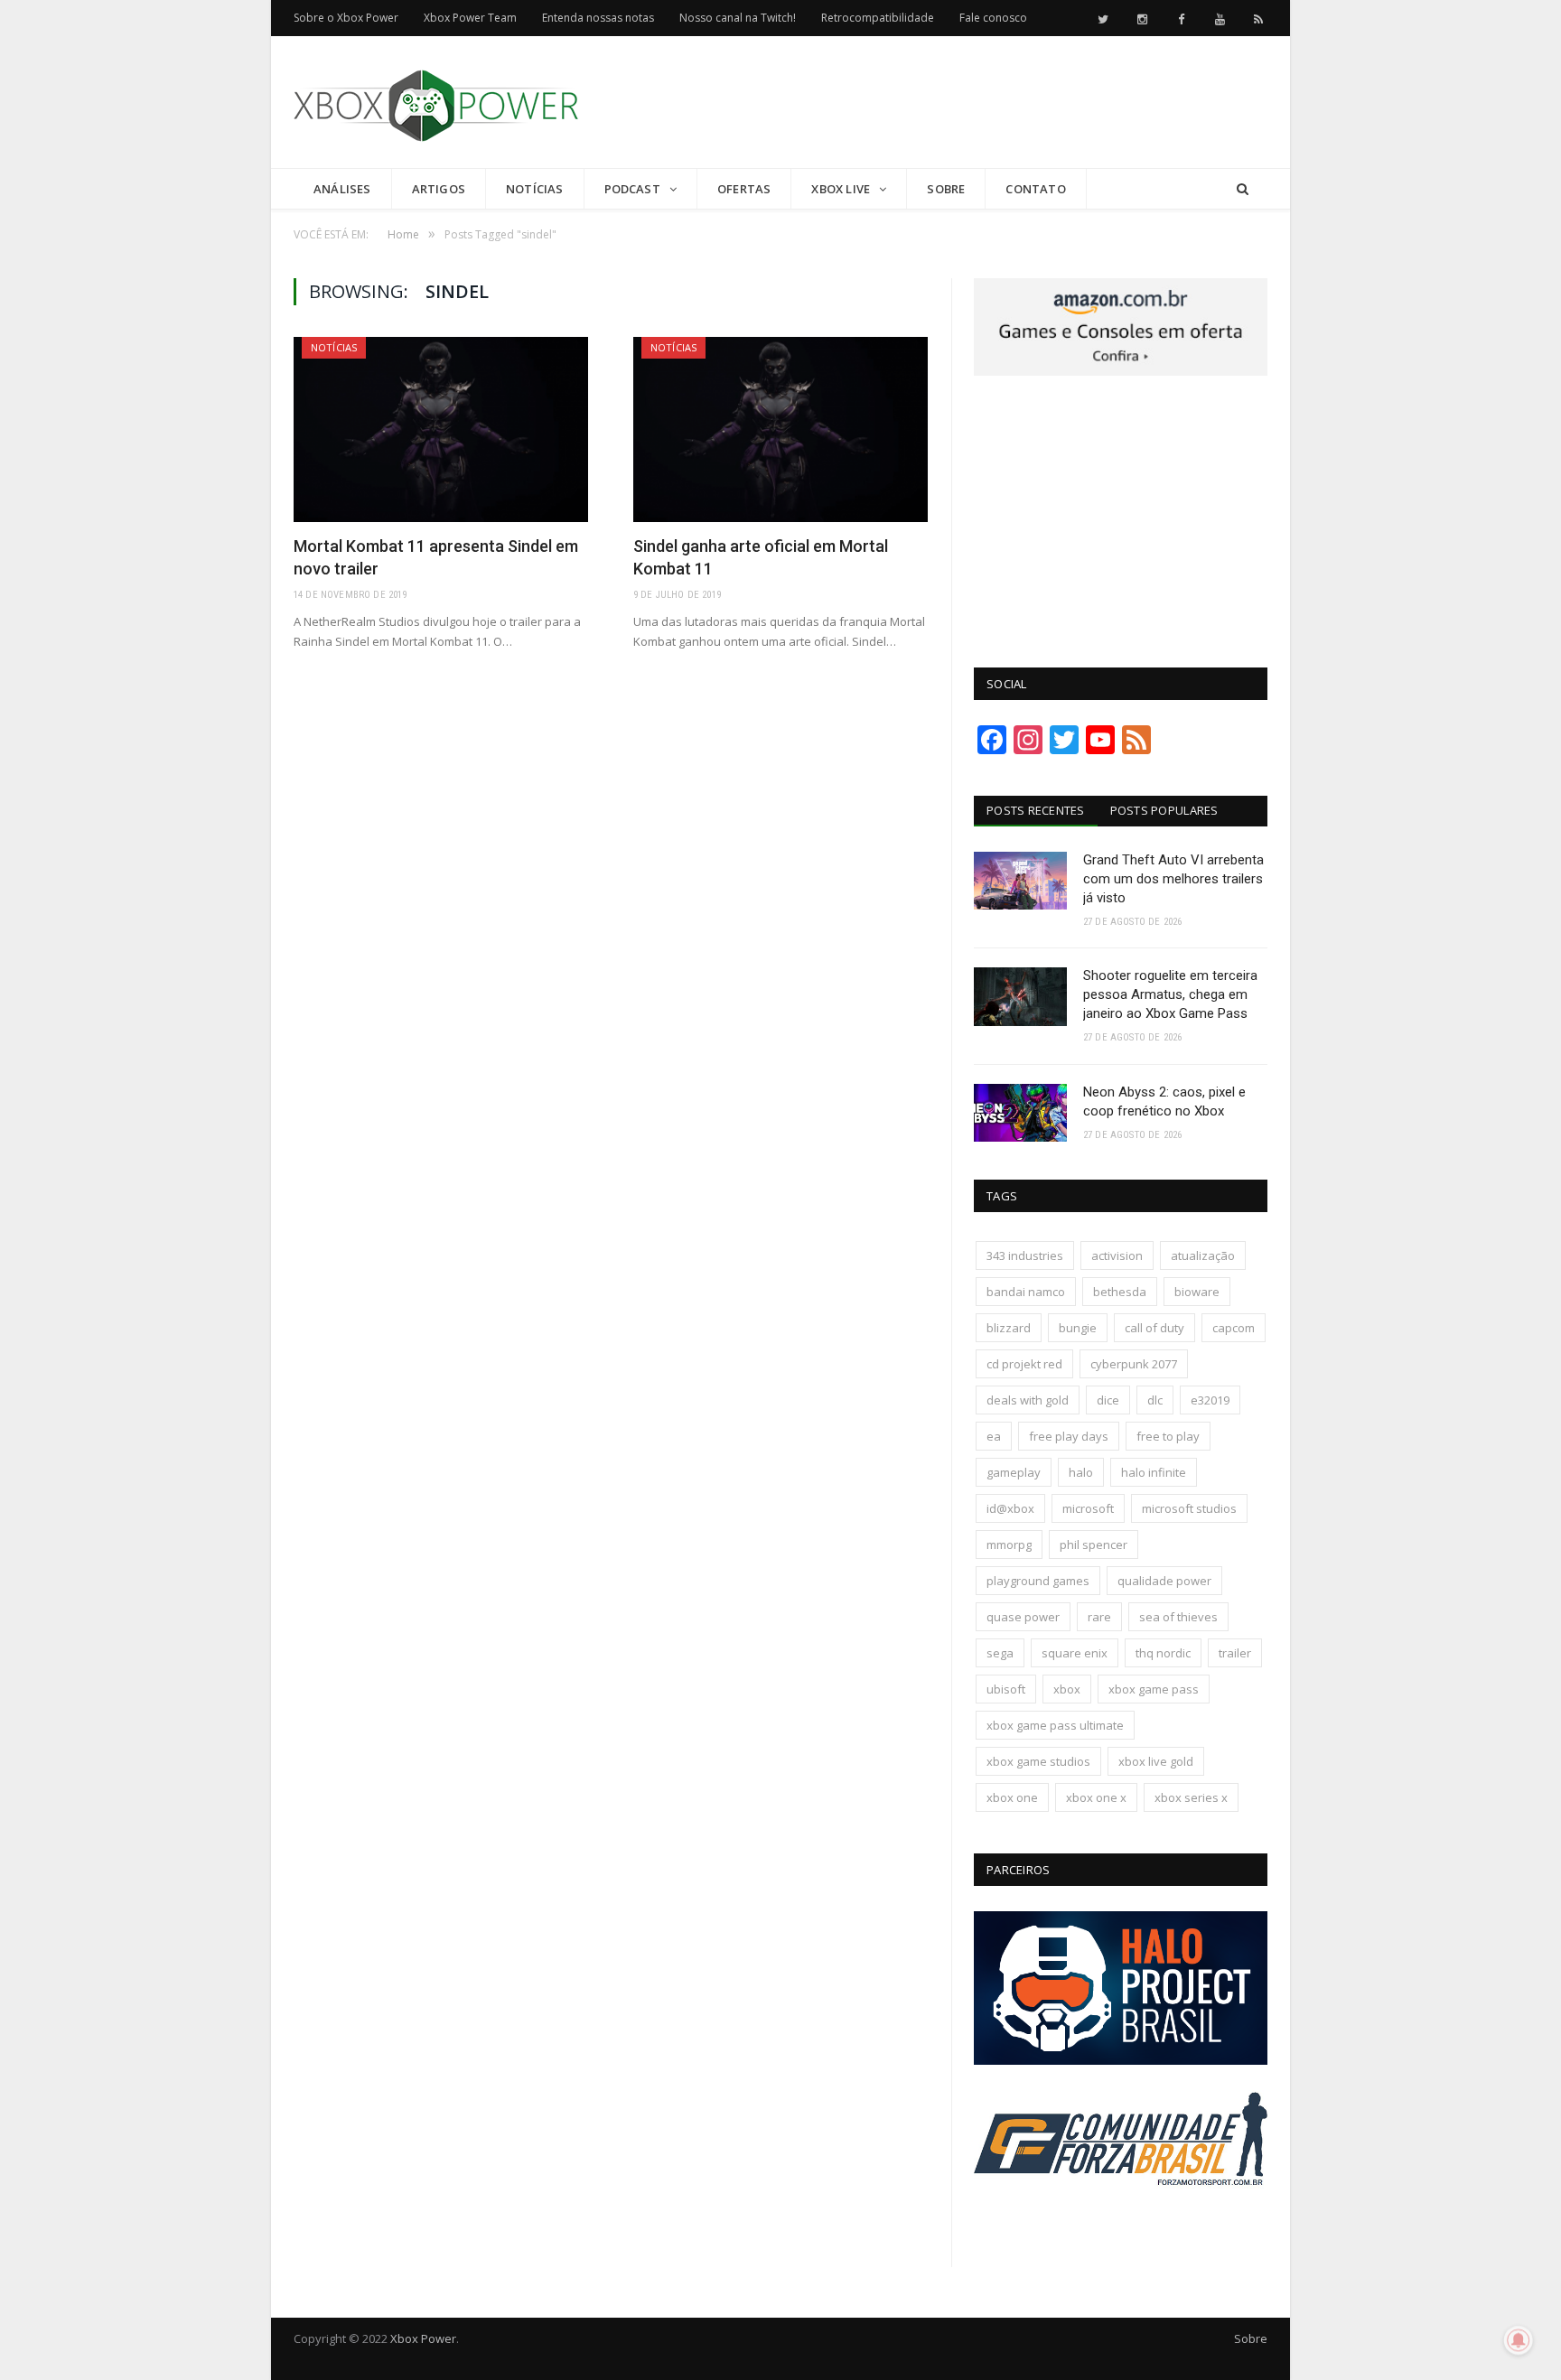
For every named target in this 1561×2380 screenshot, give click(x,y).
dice (1108, 1400)
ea (994, 1436)
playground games (1038, 1581)
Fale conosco (993, 18)
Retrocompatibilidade (878, 18)
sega (1000, 1653)
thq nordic (1163, 1653)
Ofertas (744, 189)
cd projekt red (1024, 1364)
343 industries (1025, 1255)
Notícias (535, 189)
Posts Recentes (1036, 810)
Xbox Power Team (470, 18)
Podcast (632, 189)
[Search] (1243, 189)
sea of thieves (1178, 1617)
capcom (1234, 1328)
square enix (1075, 1653)
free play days (1069, 1436)
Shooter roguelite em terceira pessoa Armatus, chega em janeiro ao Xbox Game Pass (1170, 994)
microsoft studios (1189, 1508)
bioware (1197, 1292)
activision (1117, 1255)
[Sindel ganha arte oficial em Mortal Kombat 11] (780, 429)
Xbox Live (841, 189)
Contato (1035, 189)
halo (1081, 1472)
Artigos (439, 189)
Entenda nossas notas (598, 18)
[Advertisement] (939, 103)
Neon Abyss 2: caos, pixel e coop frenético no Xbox (1164, 1101)
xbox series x (1191, 1797)
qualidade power (1164, 1581)
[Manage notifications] (1519, 2340)
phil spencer (1094, 1545)
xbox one (1012, 1797)
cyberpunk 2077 (1134, 1364)
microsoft (1088, 1508)
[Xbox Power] (436, 102)
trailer (1235, 1653)
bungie (1078, 1328)
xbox (1067, 1689)
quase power (1023, 1617)
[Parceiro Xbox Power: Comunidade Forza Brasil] (1121, 2219)
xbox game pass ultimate (1055, 1725)
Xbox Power (423, 2338)
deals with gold (1028, 1400)
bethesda (1120, 1292)
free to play (1168, 1436)
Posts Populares (1164, 810)
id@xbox (1010, 1508)
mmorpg (1009, 1545)
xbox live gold (1156, 1761)
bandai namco (1026, 1292)
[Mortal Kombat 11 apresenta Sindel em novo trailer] (441, 429)
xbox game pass (1154, 1689)
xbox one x (1096, 1797)
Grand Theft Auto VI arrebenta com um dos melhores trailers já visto (1173, 879)
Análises (342, 189)
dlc (1155, 1400)
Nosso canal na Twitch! (738, 18)
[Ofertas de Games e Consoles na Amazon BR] (1121, 371)
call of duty (1154, 1328)
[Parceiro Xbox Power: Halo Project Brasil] (1121, 2060)
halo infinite (1154, 1472)
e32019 (1210, 1400)
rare (1099, 1617)
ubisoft (1006, 1689)
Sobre (946, 189)
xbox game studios (1038, 1761)
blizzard (1009, 1328)
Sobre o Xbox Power (346, 18)
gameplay (1014, 1472)
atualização (1203, 1255)
